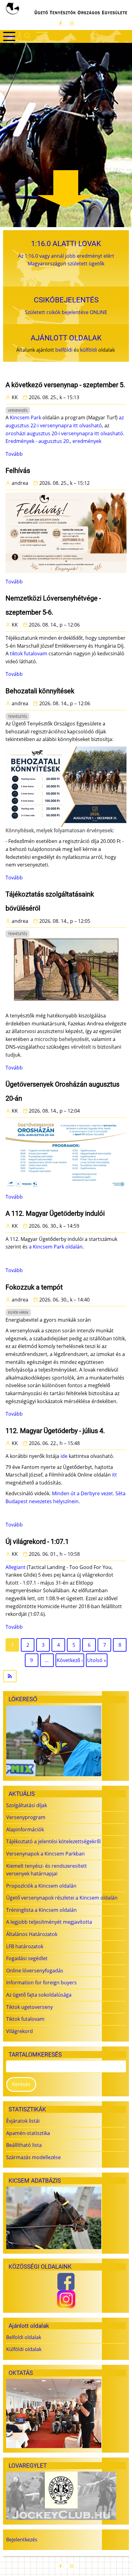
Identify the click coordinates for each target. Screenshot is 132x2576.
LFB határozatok (25, 1946)
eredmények (87, 441)
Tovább (14, 454)
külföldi (89, 350)
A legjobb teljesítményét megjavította (49, 1922)
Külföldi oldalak (24, 2349)
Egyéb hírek (18, 1312)
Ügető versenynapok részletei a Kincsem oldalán (62, 1898)
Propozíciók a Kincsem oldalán (41, 1886)
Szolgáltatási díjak (27, 1805)
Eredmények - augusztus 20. (38, 441)
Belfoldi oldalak (24, 2337)
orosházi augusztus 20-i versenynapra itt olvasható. (65, 433)
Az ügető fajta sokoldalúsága (39, 1995)
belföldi (64, 350)
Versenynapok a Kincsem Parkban (45, 1854)
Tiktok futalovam (25, 2019)
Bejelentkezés (22, 2540)
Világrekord (19, 2031)
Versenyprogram (26, 1817)
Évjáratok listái (23, 2121)
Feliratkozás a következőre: (66, 1676)
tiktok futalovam (29, 653)
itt (115, 1475)
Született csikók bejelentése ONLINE (66, 312)
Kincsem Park (25, 417)
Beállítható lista (24, 2145)
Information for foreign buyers (41, 1983)
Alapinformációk (25, 1829)
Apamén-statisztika (28, 2133)
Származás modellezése (33, 2157)
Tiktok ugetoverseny (29, 2007)
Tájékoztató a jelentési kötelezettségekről (53, 1841)
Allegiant (16, 1567)
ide (64, 1456)
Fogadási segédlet (27, 1958)
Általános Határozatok (32, 1934)
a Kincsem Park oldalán (56, 1247)
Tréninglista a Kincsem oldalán (41, 1910)
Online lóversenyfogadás (35, 1971)
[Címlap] (66, 9)
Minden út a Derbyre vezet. (83, 1493)
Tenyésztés (17, 716)
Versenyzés (18, 410)
